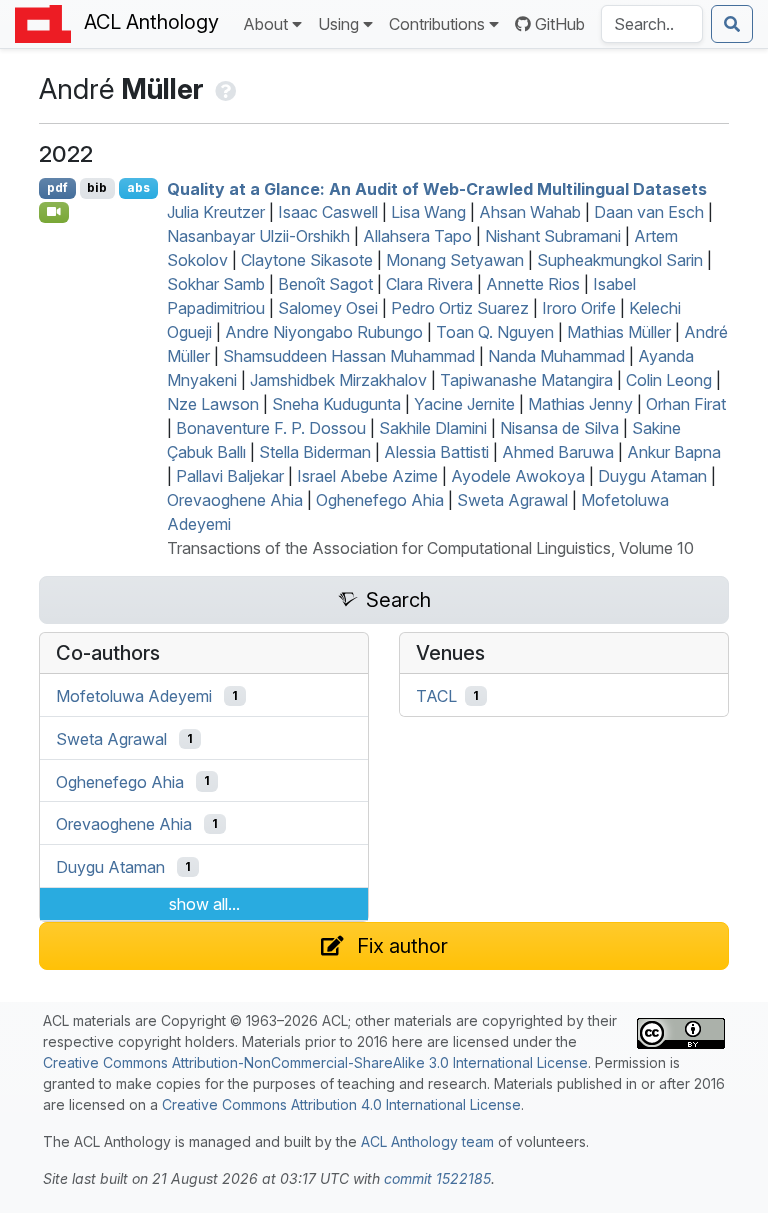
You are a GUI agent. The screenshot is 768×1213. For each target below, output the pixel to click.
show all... (204, 904)
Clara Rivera (429, 284)
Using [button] (338, 24)
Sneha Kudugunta (336, 404)
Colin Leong (669, 380)
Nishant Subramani (553, 236)
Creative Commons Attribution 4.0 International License (341, 1104)
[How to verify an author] (223, 89)
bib (97, 187)
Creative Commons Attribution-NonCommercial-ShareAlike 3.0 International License (315, 1062)
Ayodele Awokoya (518, 476)
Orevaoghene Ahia (235, 500)
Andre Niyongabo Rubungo (324, 332)
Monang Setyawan (455, 260)
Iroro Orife (579, 308)
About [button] (265, 24)
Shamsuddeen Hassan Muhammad (349, 356)
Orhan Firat (686, 404)
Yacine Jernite (464, 404)
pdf (57, 187)
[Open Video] (54, 212)
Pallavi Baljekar (230, 476)
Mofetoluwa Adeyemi (134, 696)
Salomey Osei (328, 308)
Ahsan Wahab (530, 212)
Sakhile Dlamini (433, 428)
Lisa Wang (428, 212)
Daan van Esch (649, 212)
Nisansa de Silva (559, 428)
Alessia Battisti (436, 452)
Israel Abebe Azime (367, 476)
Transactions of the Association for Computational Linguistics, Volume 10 (430, 548)
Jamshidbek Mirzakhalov (338, 380)
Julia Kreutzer (216, 212)
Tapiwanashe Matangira (526, 380)
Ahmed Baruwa (558, 452)
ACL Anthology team (427, 1141)
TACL (436, 696)
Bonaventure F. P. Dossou (271, 428)
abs (138, 187)
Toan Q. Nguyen (495, 332)
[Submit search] (732, 24)
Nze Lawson (213, 404)
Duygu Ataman (652, 476)
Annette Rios (533, 284)
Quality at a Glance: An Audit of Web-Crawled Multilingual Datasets (437, 188)
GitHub (560, 24)
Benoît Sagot (325, 284)
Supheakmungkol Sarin (620, 260)
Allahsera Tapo (417, 236)
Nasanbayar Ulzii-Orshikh (258, 236)
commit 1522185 (437, 1178)
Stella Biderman (315, 452)
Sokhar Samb (216, 284)
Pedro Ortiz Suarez (460, 308)
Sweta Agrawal (512, 500)
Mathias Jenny (580, 404)
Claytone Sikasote (307, 260)
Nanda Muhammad (556, 356)
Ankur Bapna (674, 452)
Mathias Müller (619, 332)
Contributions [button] (437, 24)
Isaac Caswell (328, 212)
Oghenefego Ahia (380, 500)
